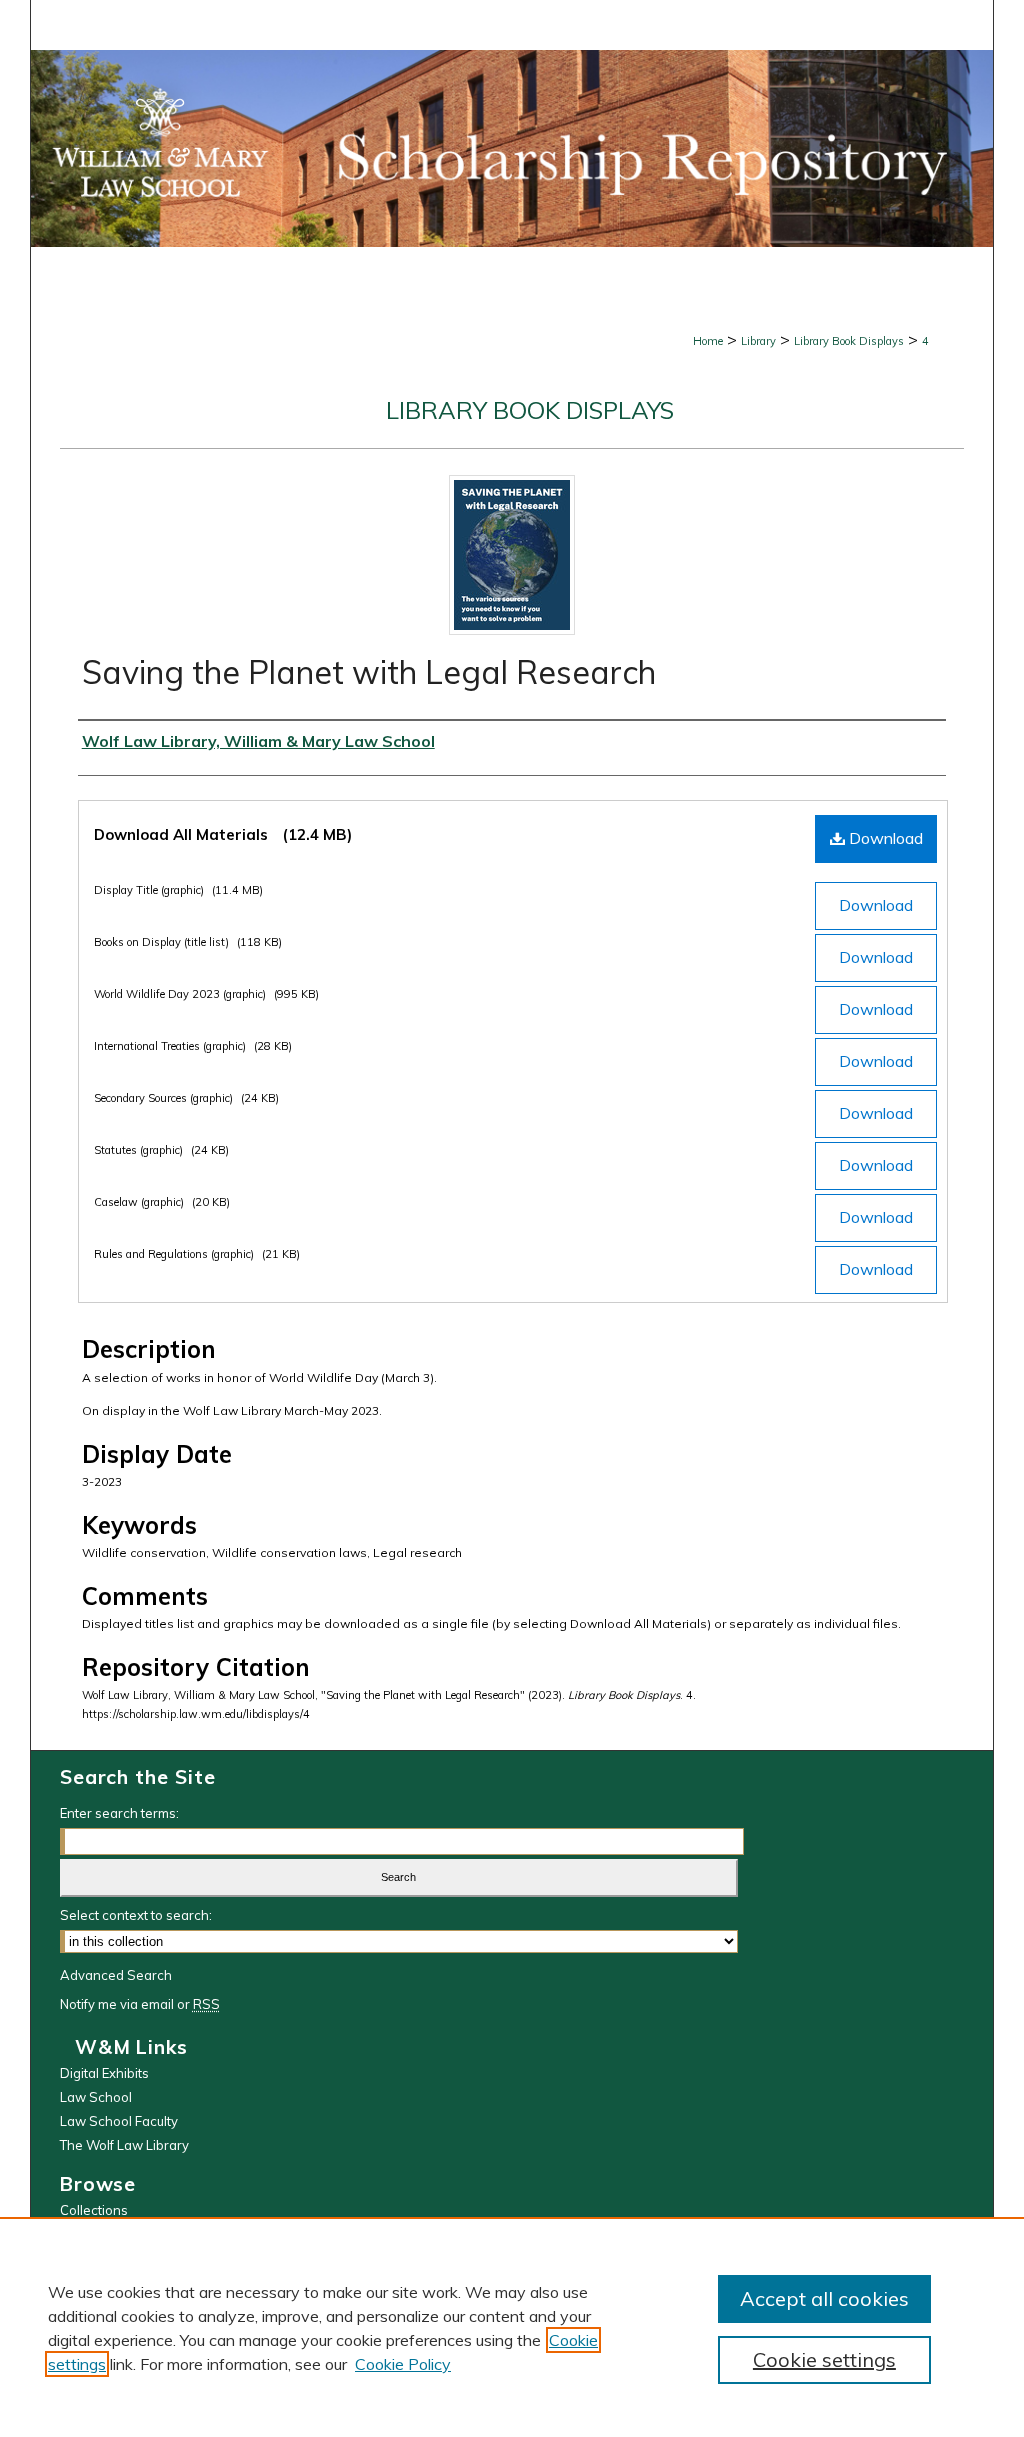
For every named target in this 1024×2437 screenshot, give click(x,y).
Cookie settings (824, 2359)
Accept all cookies (824, 2298)
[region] (512, 2327)
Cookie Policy (403, 2364)
